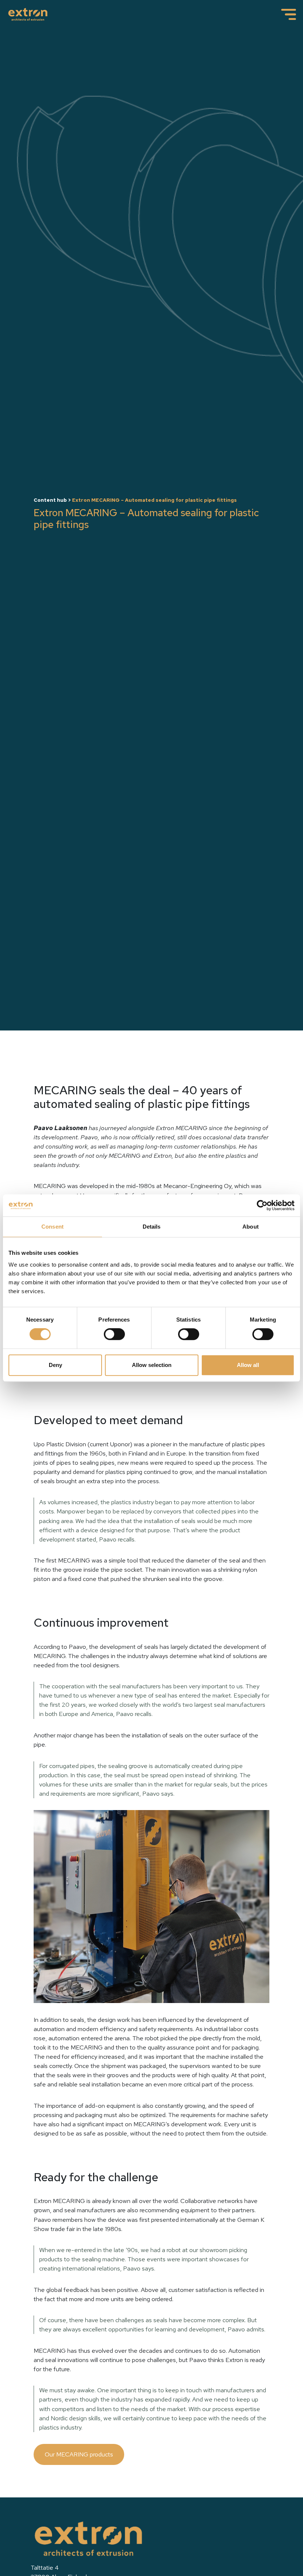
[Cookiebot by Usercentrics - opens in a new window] (262, 1205)
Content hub (50, 500)
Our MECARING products (79, 2454)
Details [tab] (152, 1227)
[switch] (114, 1334)
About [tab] (251, 1227)
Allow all (248, 1365)
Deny (55, 1365)
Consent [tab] (52, 1227)
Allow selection (152, 1365)
